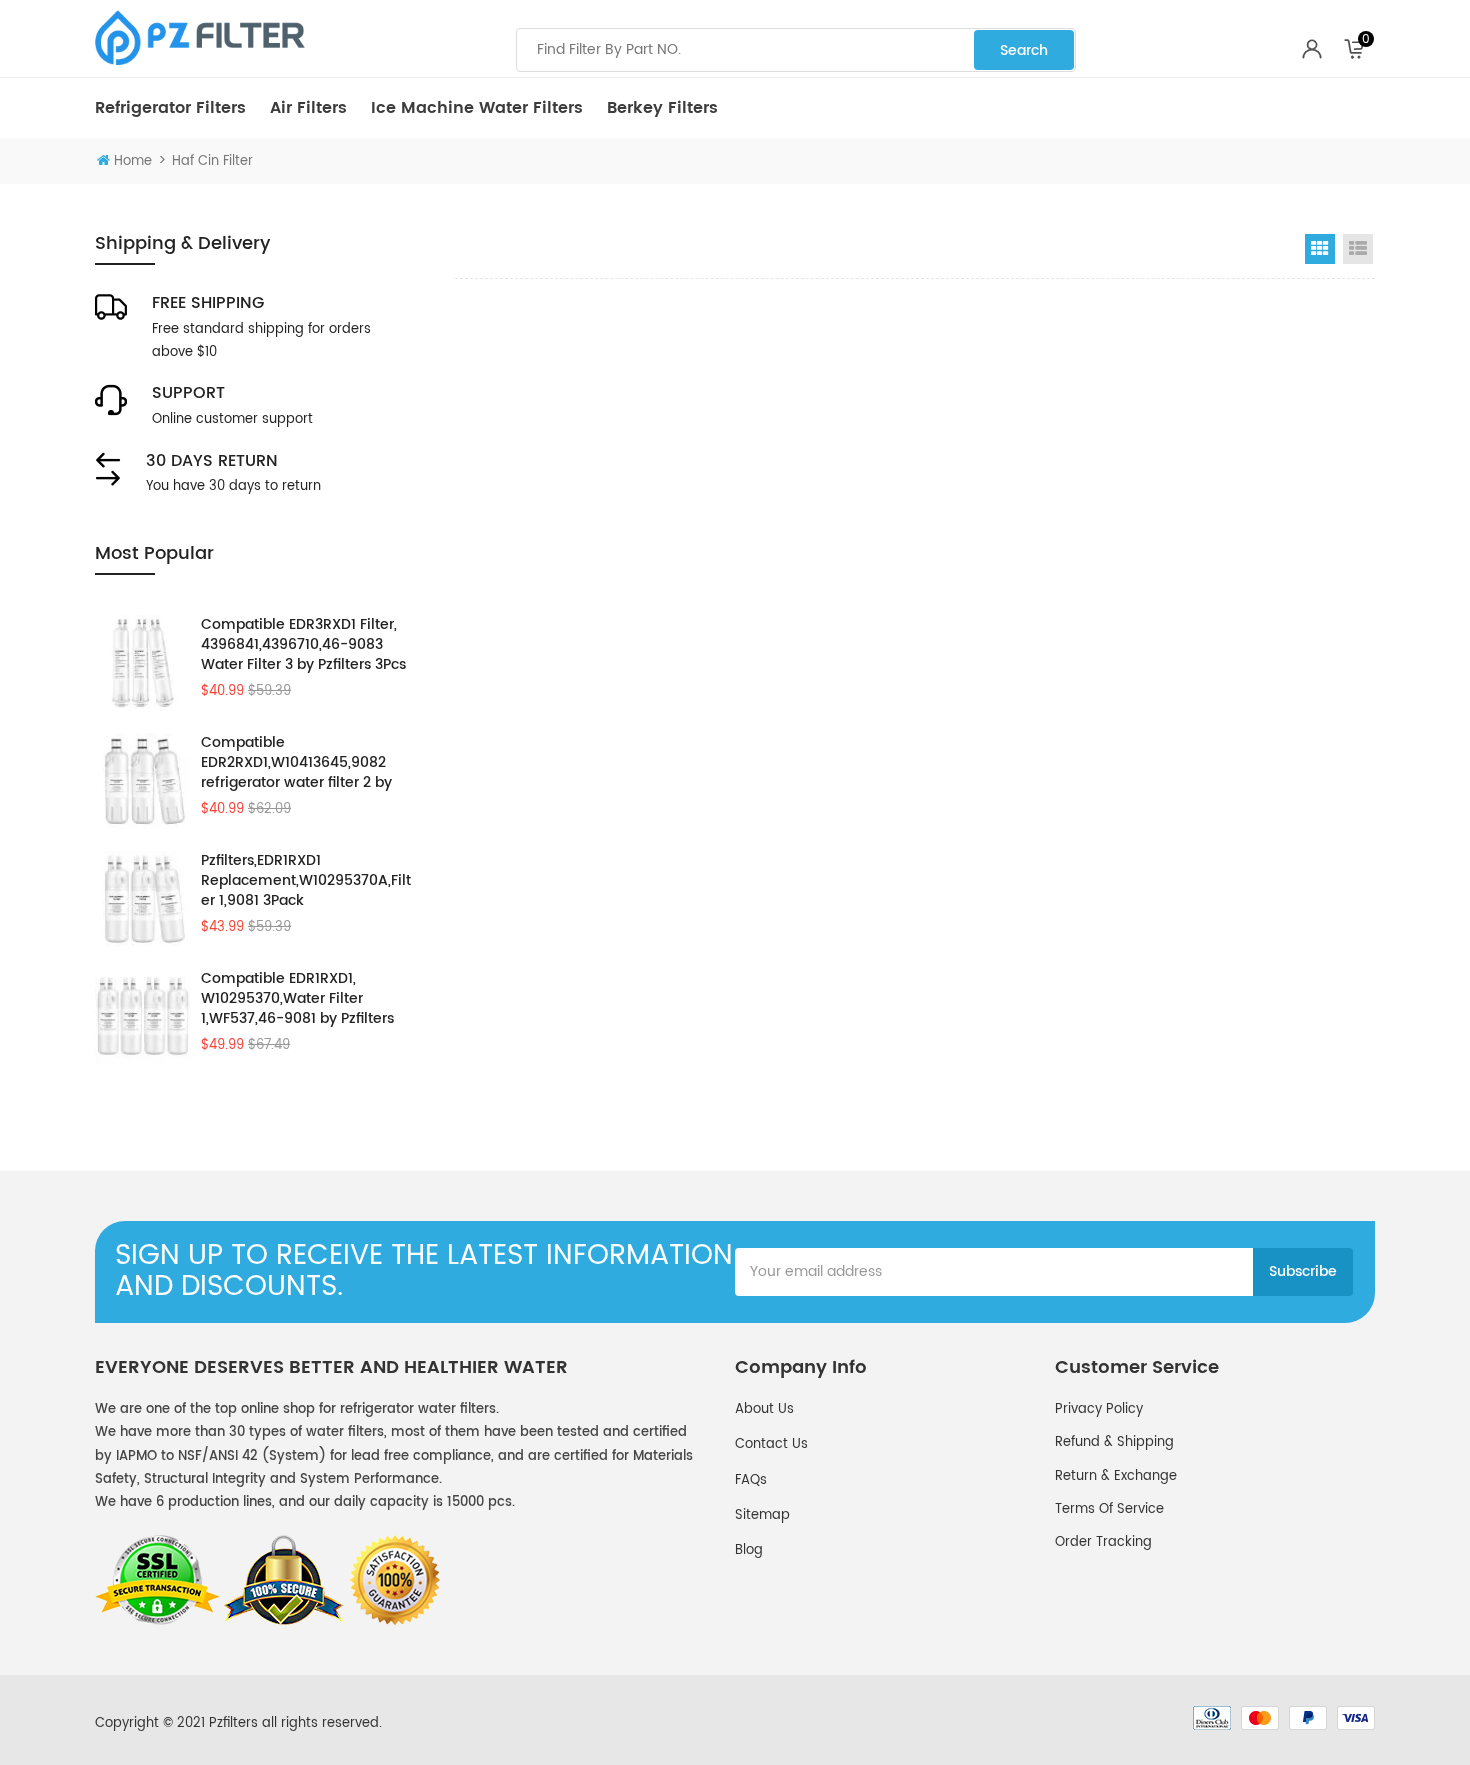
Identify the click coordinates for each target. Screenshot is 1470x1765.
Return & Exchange (1116, 1476)
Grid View (1320, 249)
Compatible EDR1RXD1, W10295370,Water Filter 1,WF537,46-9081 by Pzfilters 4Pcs (297, 999)
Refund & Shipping (1114, 1442)
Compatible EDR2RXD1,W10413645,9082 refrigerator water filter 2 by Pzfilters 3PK (296, 763)
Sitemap (762, 1515)
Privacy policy (1099, 1409)
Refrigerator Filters (170, 108)
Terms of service (1109, 1509)
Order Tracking (1103, 1542)
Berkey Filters (662, 108)
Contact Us (771, 1444)
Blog (749, 1550)
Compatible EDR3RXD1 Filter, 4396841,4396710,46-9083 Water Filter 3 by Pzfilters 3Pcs (303, 645)
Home (133, 161)
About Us (764, 1409)
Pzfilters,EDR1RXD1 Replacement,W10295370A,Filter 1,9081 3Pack (306, 881)
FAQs (751, 1480)
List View (1358, 249)
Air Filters (308, 108)
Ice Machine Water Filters (477, 108)
